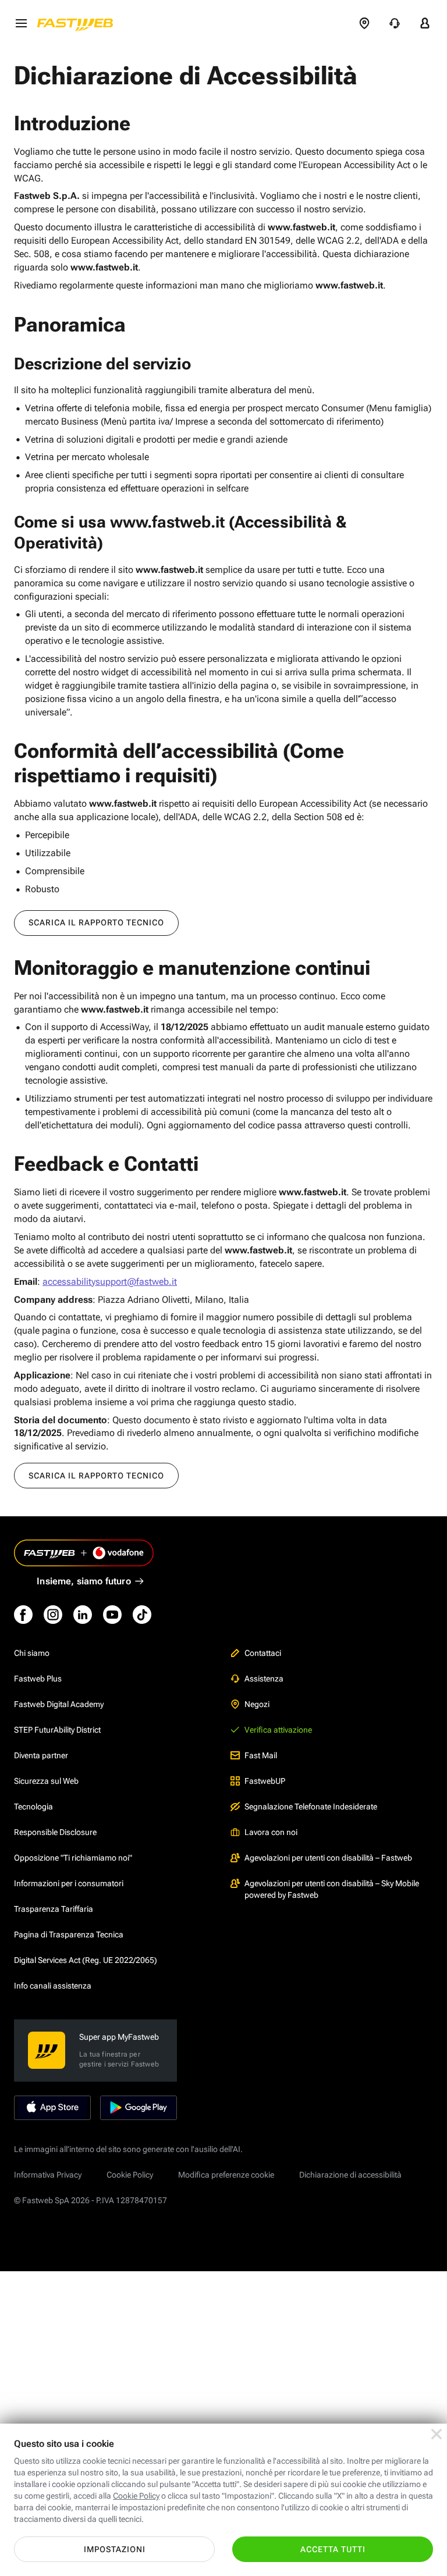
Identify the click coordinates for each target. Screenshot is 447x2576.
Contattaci (263, 1653)
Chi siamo (32, 1653)
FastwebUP (265, 1781)
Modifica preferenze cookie (226, 2175)
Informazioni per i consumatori (69, 1883)
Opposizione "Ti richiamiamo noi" (73, 1858)
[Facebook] (23, 1615)
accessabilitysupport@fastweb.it (110, 1282)
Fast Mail (261, 1755)
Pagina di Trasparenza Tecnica (69, 1934)
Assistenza (264, 1679)
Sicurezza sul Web (46, 1781)
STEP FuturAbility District (57, 1730)
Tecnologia (33, 1807)
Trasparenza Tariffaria (54, 1909)
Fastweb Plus (38, 1679)
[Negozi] (364, 23)
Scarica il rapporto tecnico (96, 922)
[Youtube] (112, 1615)
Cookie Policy (130, 2175)
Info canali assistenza (53, 1986)
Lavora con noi (271, 1832)
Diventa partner (41, 1755)
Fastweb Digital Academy (59, 1704)
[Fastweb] (79, 23)
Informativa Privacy (48, 2175)
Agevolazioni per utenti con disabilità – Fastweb (328, 1858)
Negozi (257, 1704)
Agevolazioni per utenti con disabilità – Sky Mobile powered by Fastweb (332, 1889)
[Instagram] (53, 1615)
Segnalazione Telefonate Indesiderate (311, 1807)
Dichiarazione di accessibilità (350, 2175)
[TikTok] (142, 1615)
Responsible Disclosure (55, 1832)
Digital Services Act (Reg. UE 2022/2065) (86, 1960)
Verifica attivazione (278, 1730)
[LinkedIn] (83, 1615)
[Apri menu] (21, 23)
